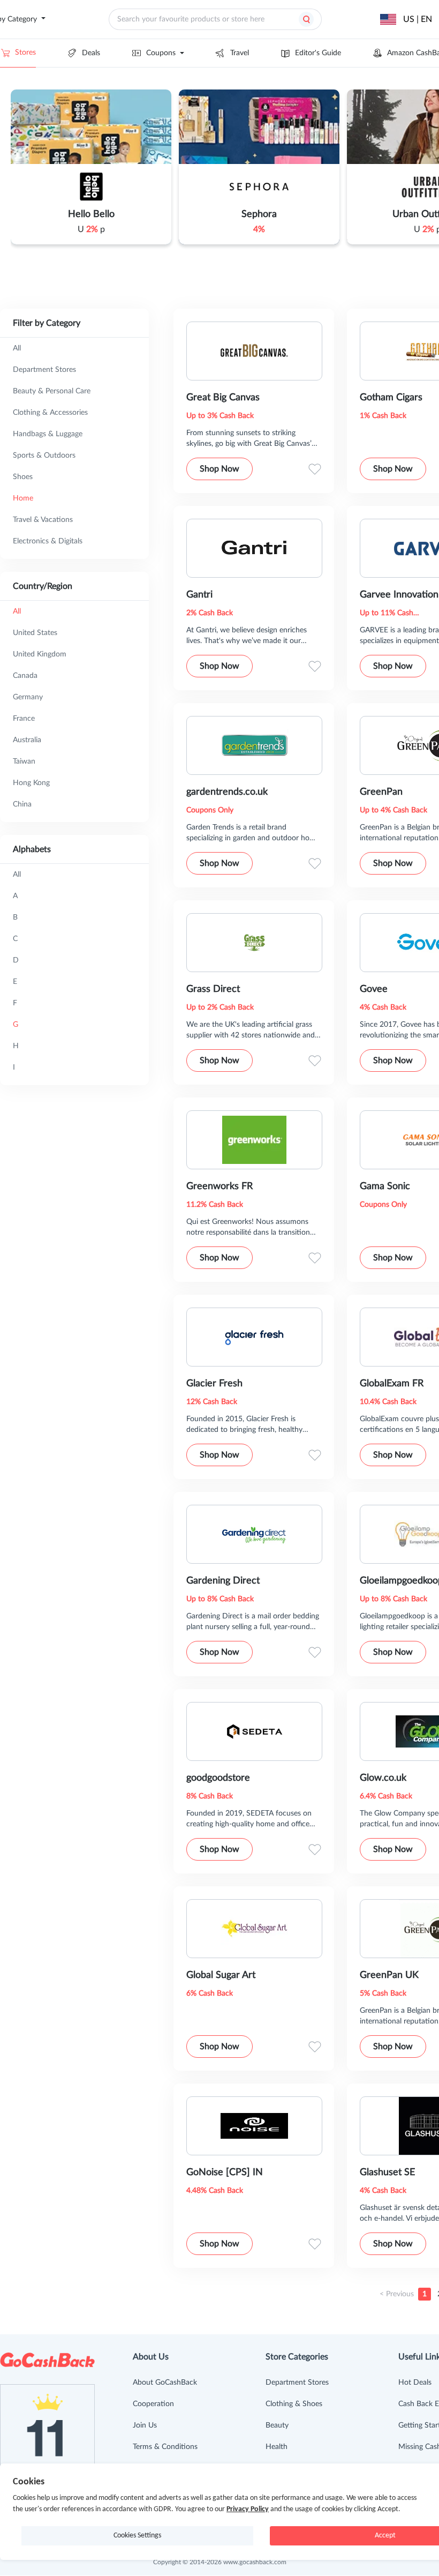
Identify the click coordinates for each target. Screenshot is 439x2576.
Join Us (145, 2425)
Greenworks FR (219, 1186)
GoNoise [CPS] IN (225, 2172)
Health (277, 2447)
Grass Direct (213, 989)
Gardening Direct (223, 1581)
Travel (240, 53)
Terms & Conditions (165, 2447)
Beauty (277, 2425)
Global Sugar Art (221, 1975)
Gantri (199, 595)
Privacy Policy (248, 2509)
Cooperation (153, 2404)
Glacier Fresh (214, 1384)
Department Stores (297, 2383)
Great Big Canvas (223, 398)
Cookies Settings (137, 2536)
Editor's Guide (318, 53)
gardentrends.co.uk (227, 792)
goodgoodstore (218, 1778)
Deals (91, 53)
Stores (25, 53)
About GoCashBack (165, 2383)
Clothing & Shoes (294, 2404)
